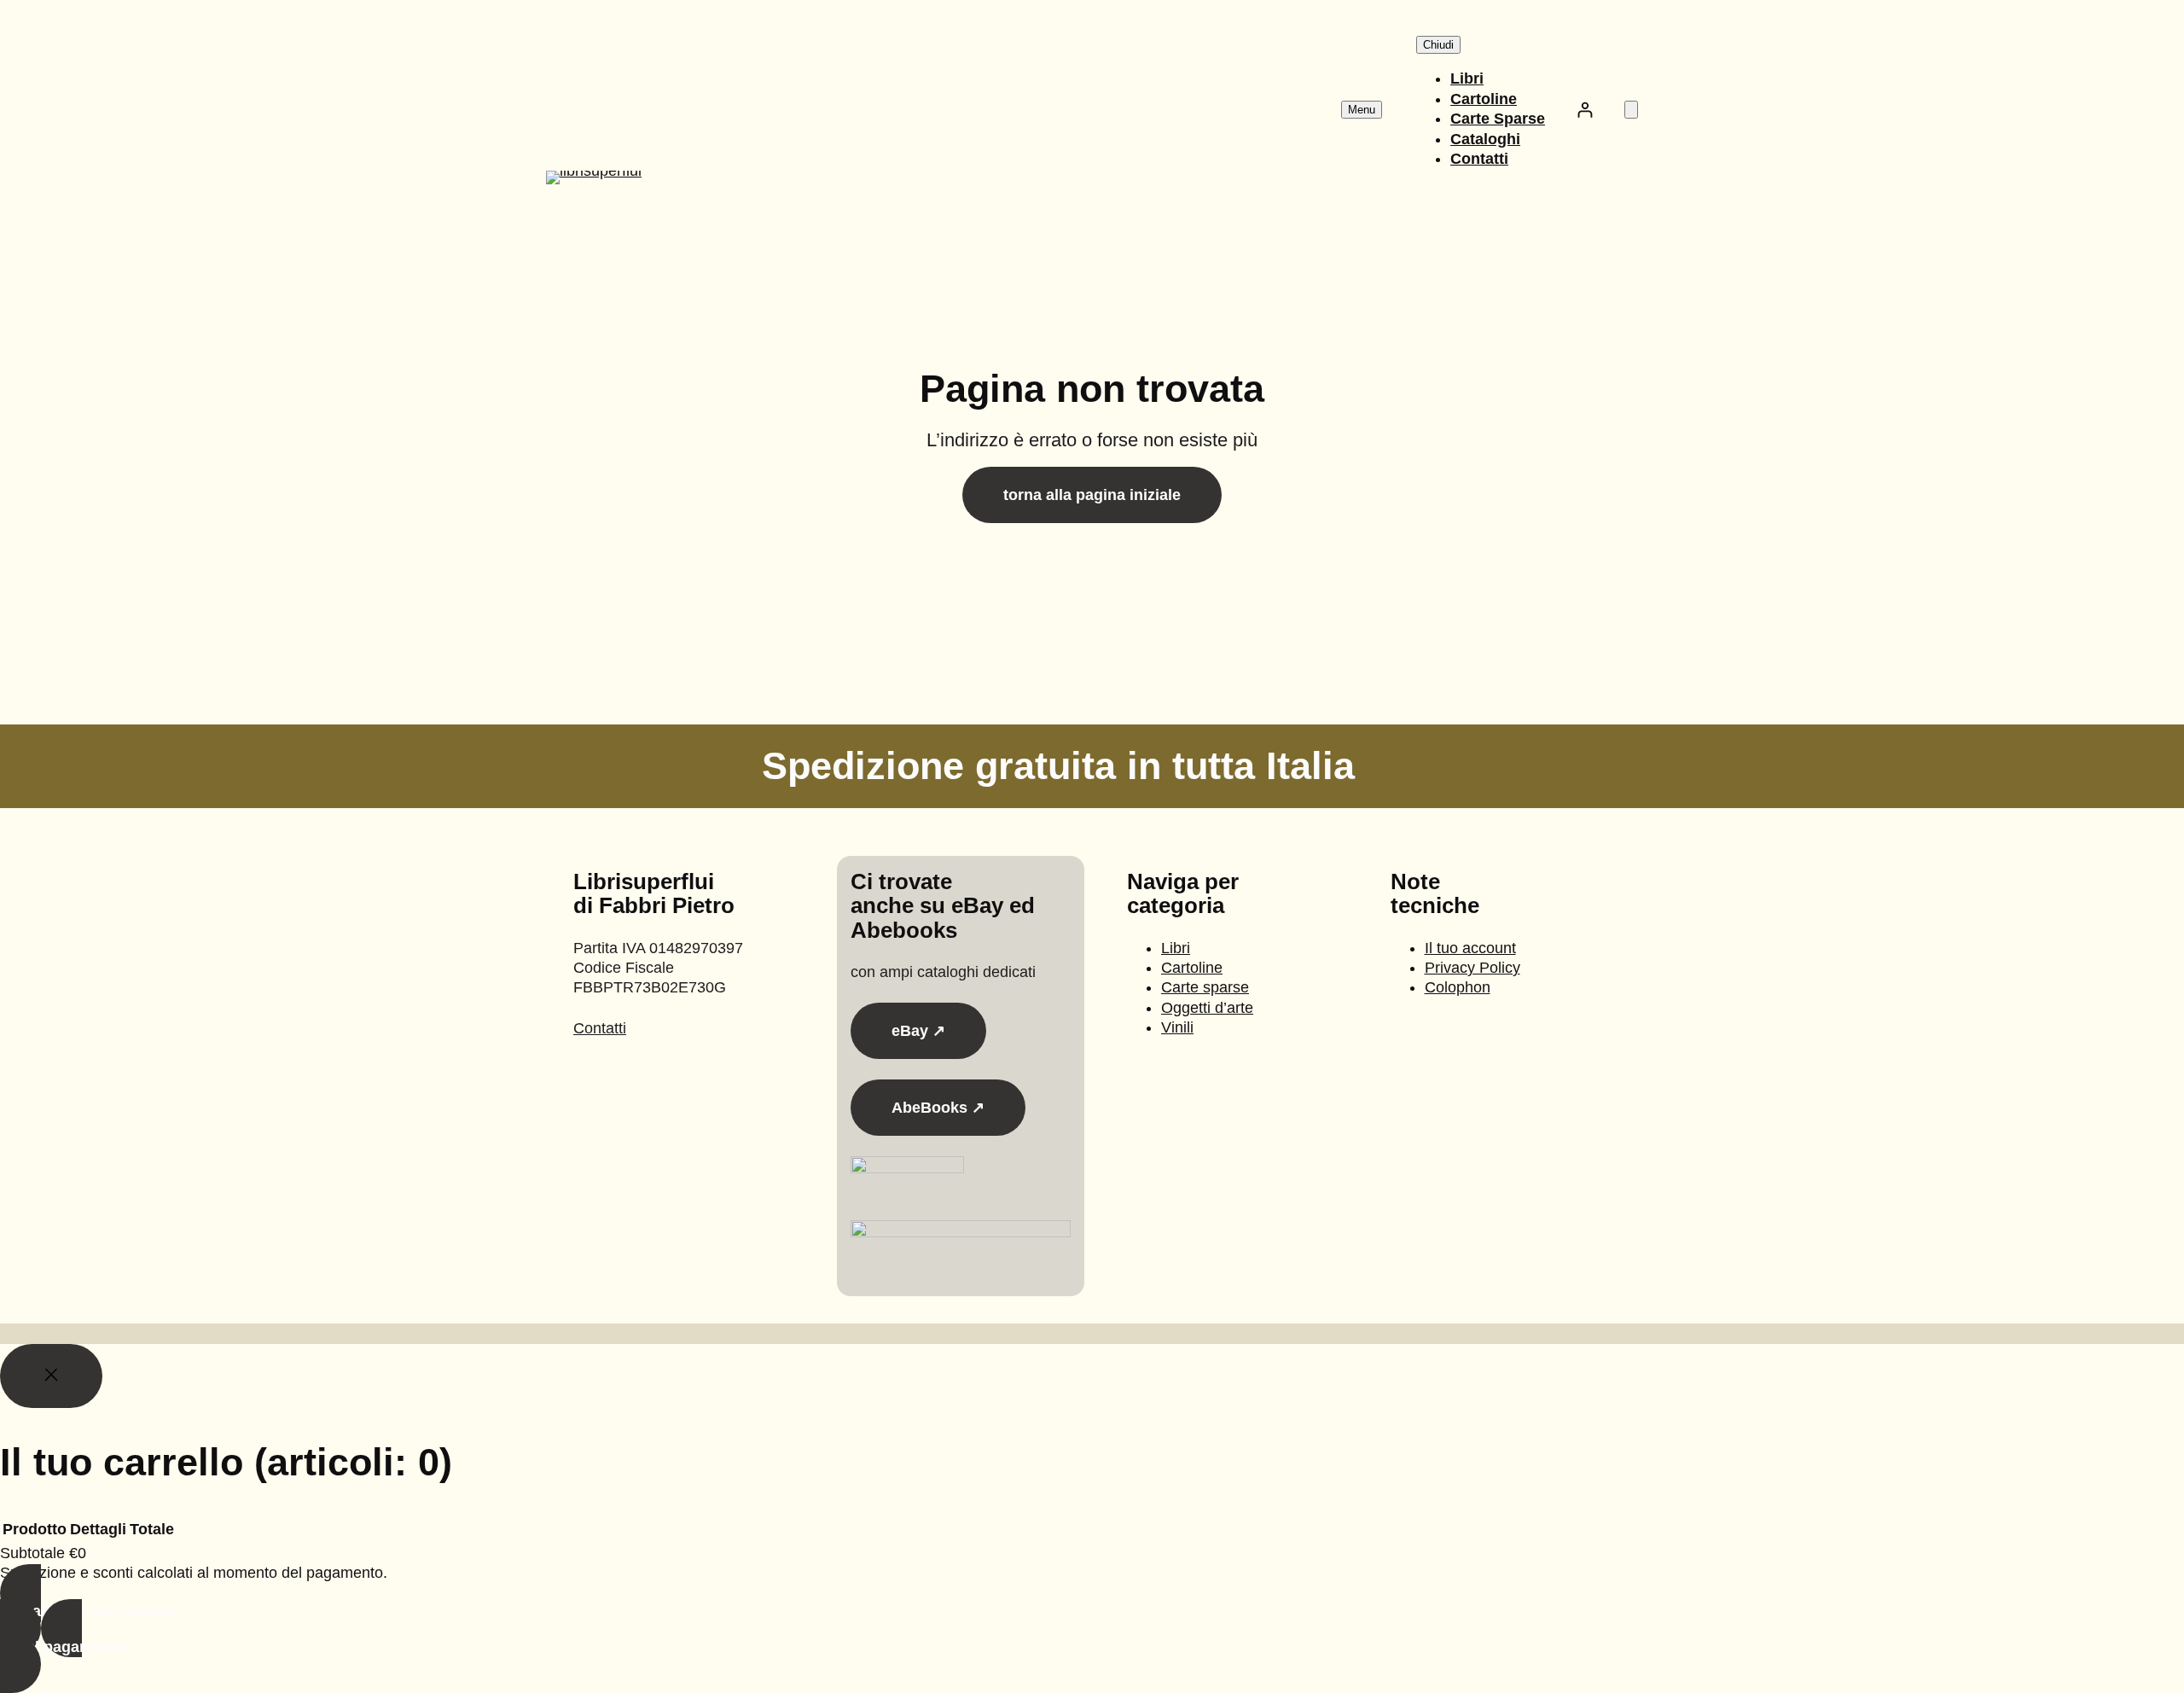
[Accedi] (1585, 110)
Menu (1362, 110)
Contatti (600, 1028)
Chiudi (1438, 45)
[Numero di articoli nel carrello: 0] (1631, 110)
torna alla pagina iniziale (1092, 495)
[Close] (51, 1376)
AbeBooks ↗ (938, 1108)
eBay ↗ (918, 1031)
